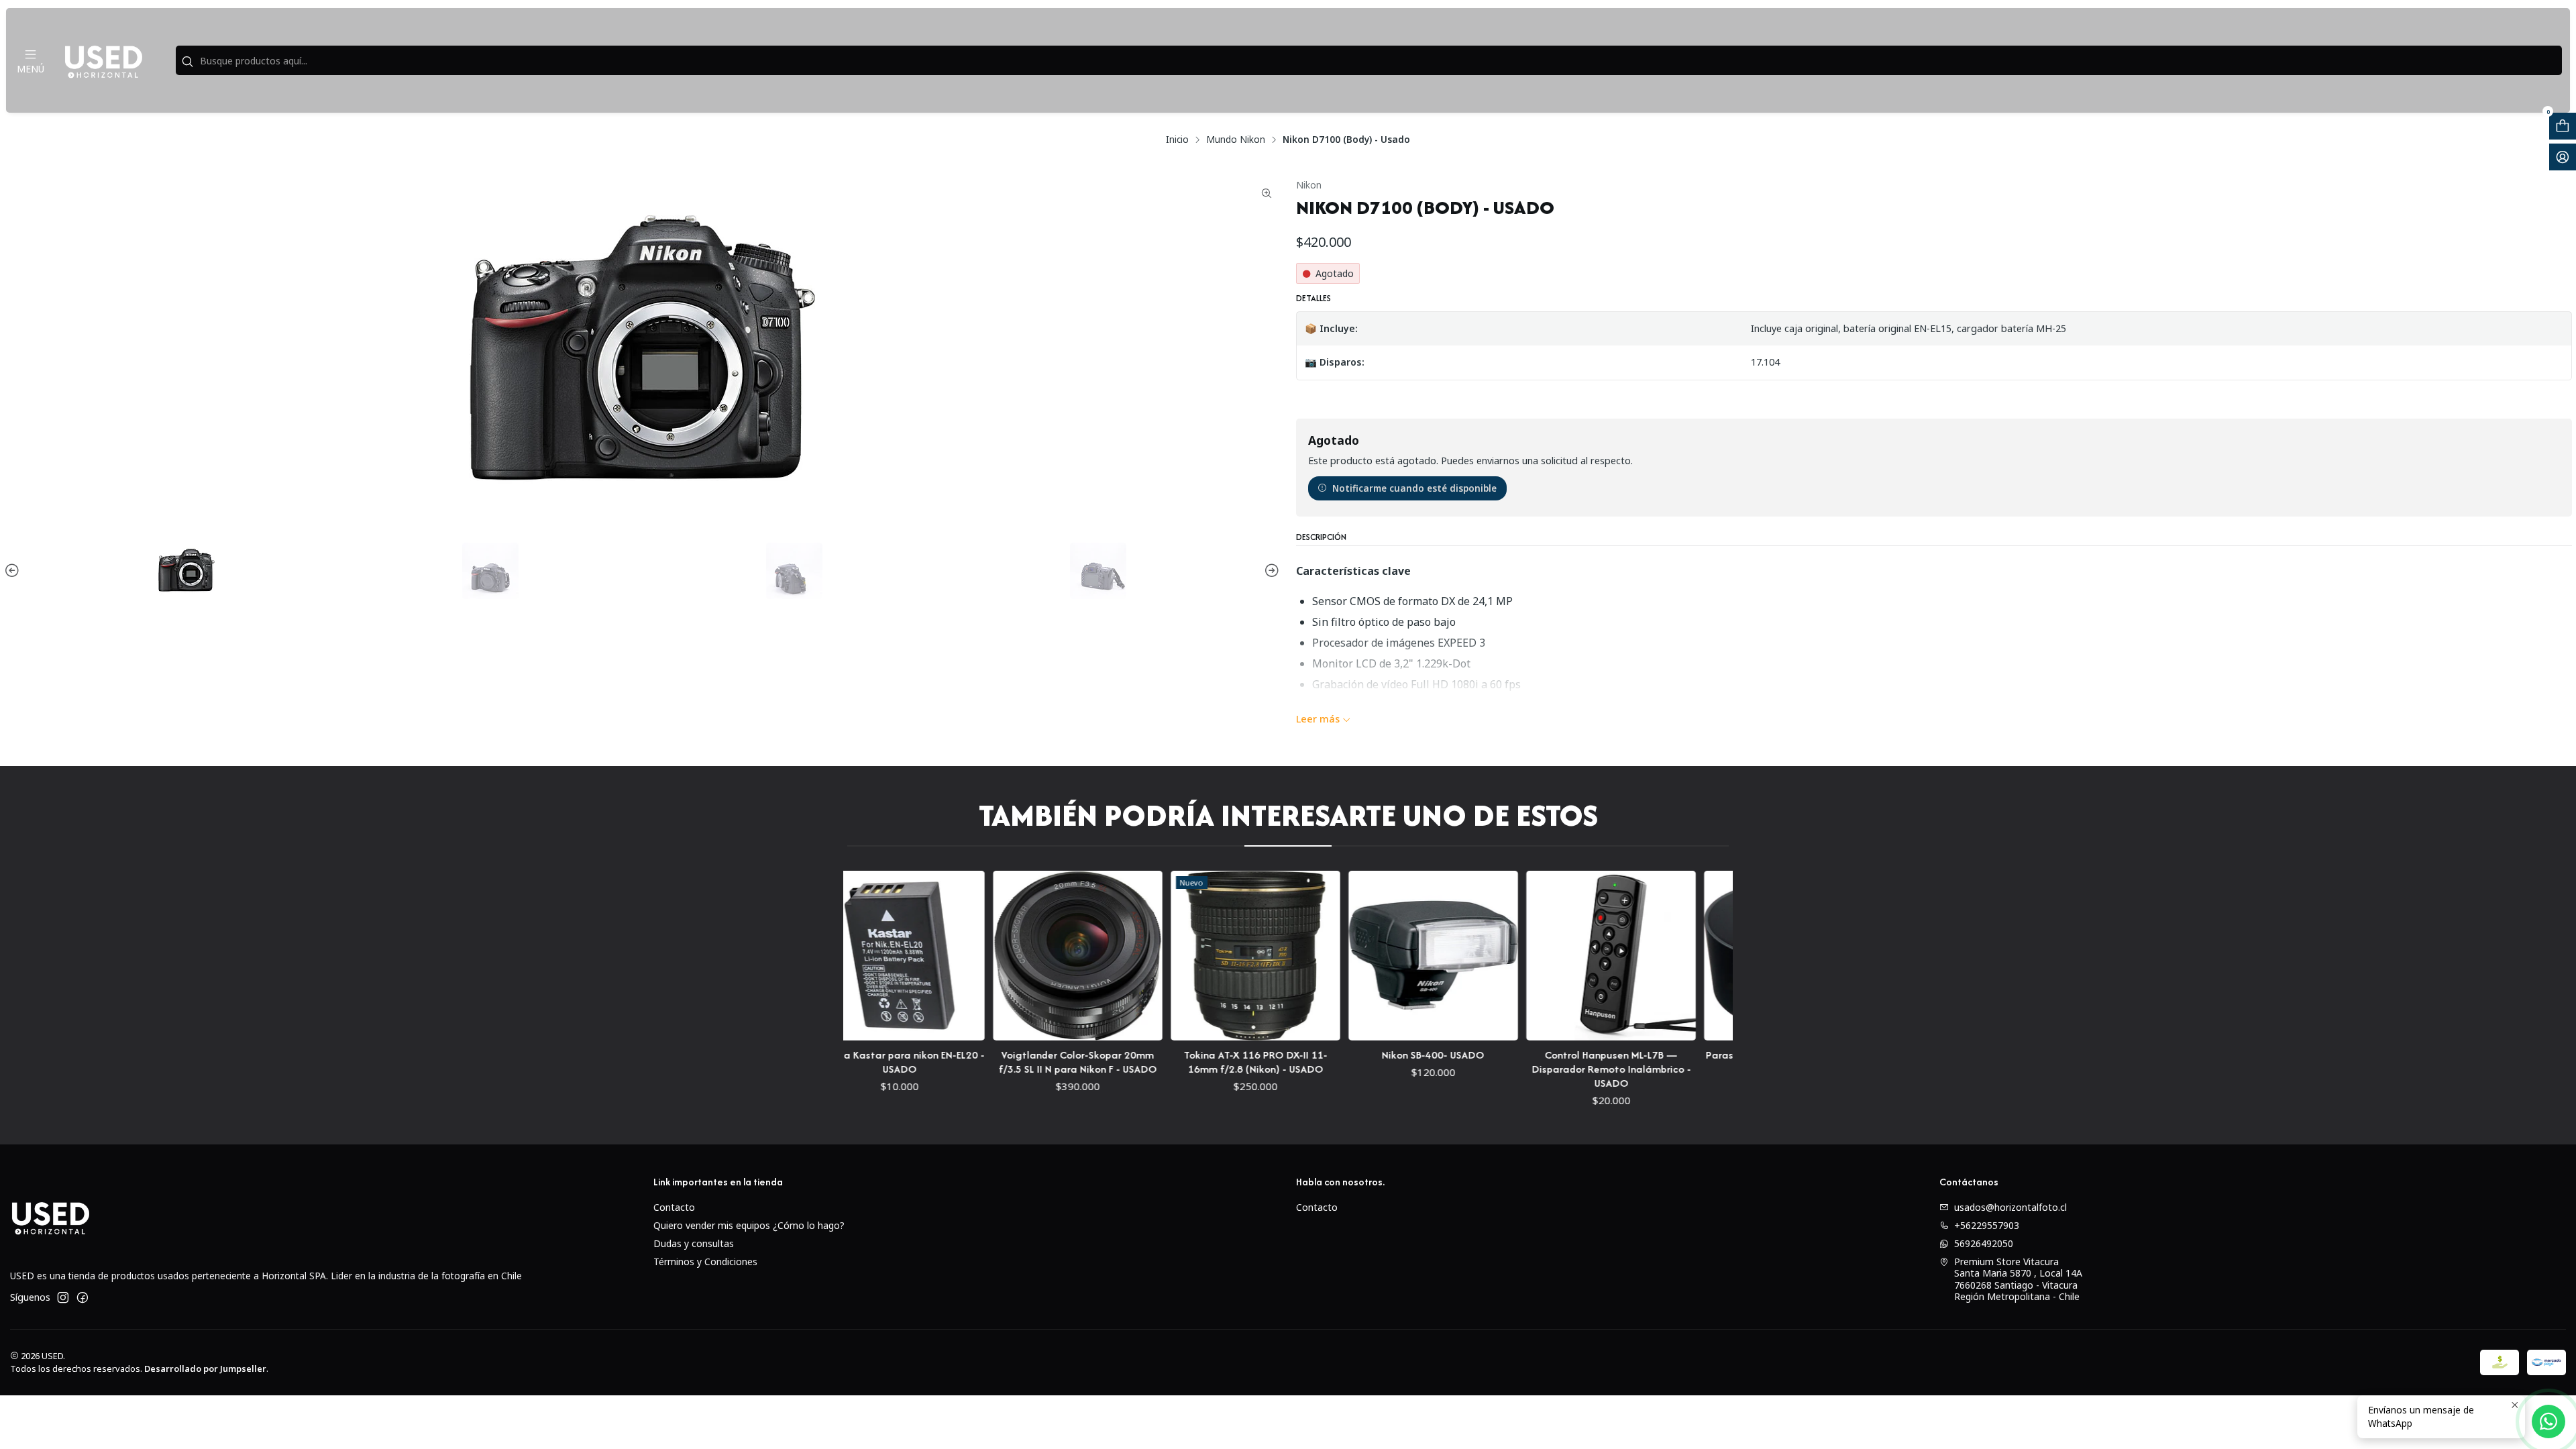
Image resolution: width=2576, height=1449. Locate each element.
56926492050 (1984, 1243)
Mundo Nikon (1236, 140)
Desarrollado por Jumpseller (205, 1368)
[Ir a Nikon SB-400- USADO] (1355, 956)
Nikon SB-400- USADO (1355, 1055)
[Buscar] (187, 62)
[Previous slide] (14, 571)
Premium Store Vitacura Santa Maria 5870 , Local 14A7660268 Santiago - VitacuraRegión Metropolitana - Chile (2018, 1279)
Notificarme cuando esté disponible (1414, 488)
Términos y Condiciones (705, 1262)
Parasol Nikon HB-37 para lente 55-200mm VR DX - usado (1711, 1062)
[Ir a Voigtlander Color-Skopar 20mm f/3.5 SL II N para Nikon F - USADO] (1000, 956)
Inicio (1177, 140)
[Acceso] (2563, 157)
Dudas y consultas (694, 1243)
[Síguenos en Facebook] (83, 1297)
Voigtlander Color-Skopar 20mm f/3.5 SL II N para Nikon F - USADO (1000, 1062)
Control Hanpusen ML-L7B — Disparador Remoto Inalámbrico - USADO (1533, 1069)
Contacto (674, 1207)
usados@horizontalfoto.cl (2010, 1207)
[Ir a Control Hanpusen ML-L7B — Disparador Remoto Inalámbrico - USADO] (1533, 956)
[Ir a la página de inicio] (103, 60)
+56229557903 (1987, 1225)
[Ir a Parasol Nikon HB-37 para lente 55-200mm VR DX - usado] (1711, 956)
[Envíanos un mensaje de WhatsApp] (2548, 1421)
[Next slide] (1270, 571)
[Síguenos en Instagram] (63, 1297)
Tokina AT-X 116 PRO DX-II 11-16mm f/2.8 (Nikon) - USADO (1177, 1062)
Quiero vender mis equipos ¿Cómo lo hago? (749, 1225)
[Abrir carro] (2563, 126)
